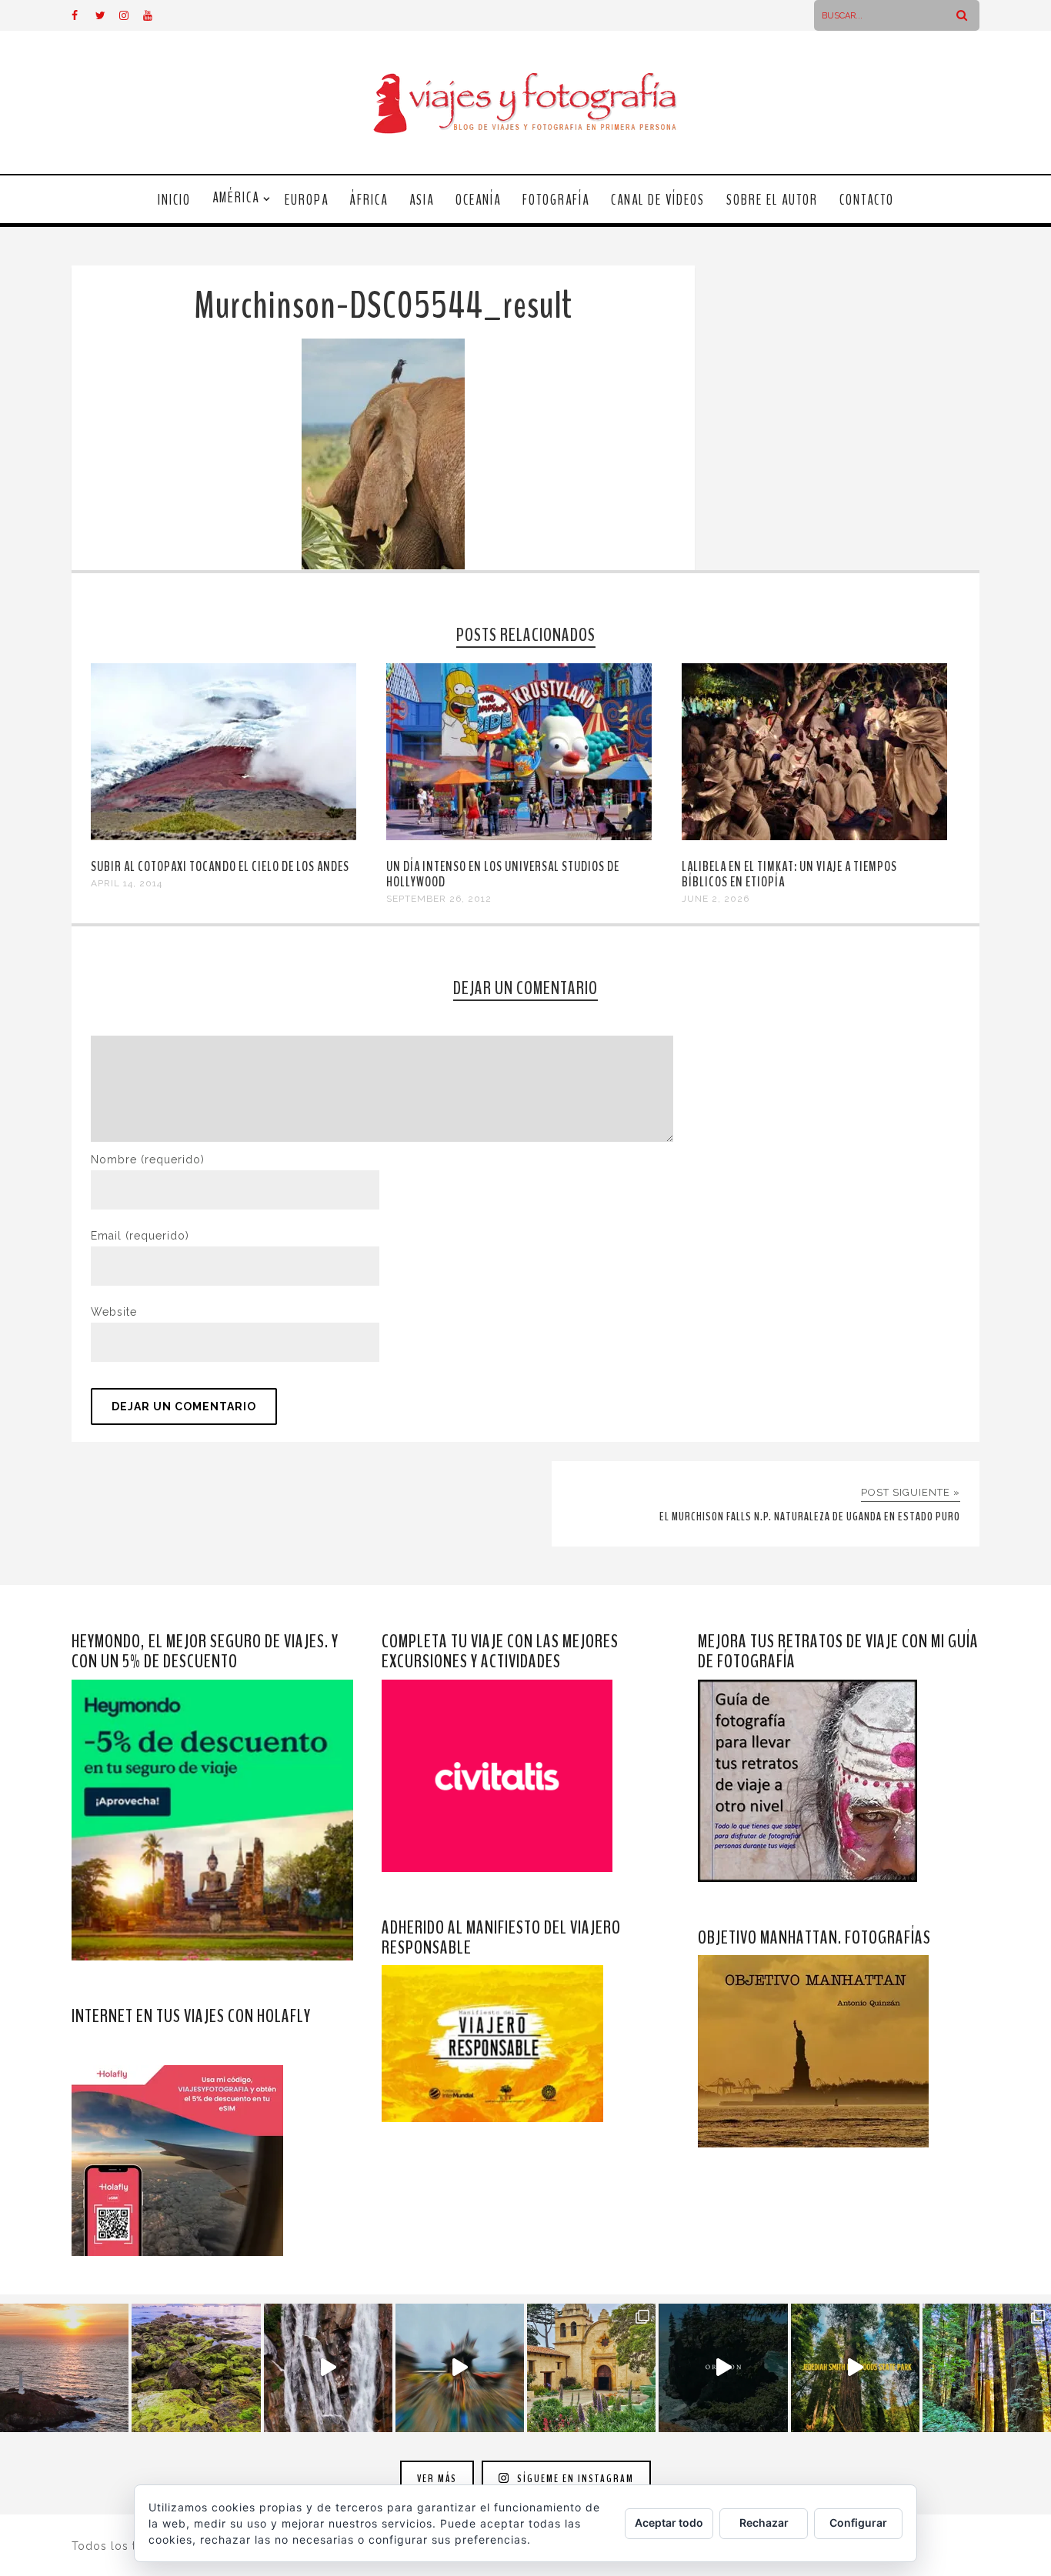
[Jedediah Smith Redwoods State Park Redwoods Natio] (987, 2368)
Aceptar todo (669, 2523)
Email (140, 1236)
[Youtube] (155, 15)
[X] (107, 15)
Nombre (148, 1160)
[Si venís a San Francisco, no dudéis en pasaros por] (460, 2368)
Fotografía (556, 200)
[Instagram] (131, 15)
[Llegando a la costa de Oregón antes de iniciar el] (723, 2368)
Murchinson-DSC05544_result (383, 306)
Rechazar (764, 2523)
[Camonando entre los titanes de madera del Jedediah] (855, 2368)
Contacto (867, 200)
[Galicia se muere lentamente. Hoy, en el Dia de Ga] (328, 2368)
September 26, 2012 (439, 899)
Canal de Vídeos (658, 200)
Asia (422, 200)
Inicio (174, 200)
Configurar (858, 2523)
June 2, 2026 (716, 899)
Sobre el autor (772, 200)
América (236, 198)
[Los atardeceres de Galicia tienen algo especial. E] (64, 2368)
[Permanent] (224, 836)
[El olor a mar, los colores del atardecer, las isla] (196, 2368)
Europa (307, 200)
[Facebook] (83, 15)
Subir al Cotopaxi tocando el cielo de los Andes (220, 866)
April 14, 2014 (127, 883)
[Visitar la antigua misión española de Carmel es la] (591, 2368)
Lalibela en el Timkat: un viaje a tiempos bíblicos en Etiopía (789, 874)
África (369, 200)
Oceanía (478, 200)
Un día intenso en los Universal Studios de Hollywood (503, 874)
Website (114, 1312)
